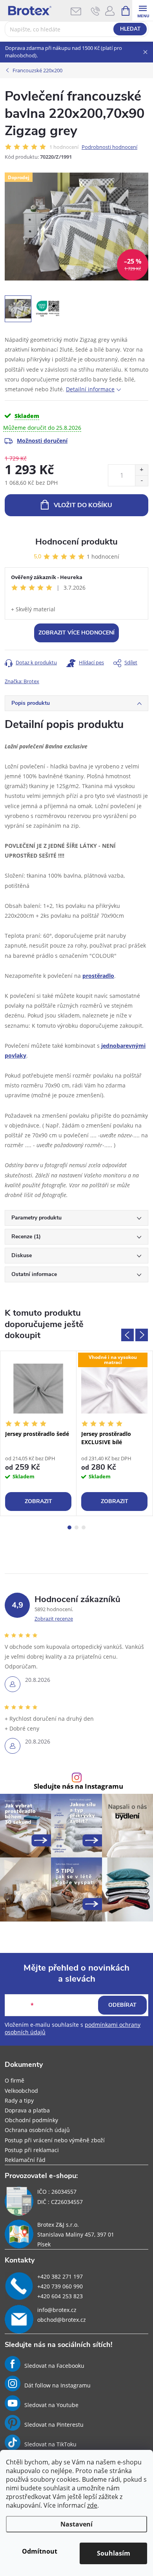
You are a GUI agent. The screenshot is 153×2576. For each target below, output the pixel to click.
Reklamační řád (25, 2160)
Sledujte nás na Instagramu (78, 1787)
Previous (127, 1335)
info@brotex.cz (57, 2310)
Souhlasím (114, 2553)
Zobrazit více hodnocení (76, 633)
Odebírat (122, 2005)
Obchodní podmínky (31, 2120)
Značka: (22, 681)
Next (142, 1335)
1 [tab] (69, 1527)
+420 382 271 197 (60, 2276)
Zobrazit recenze (54, 1619)
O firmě (15, 2080)
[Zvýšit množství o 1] (141, 470)
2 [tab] (76, 1527)
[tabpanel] (38, 1433)
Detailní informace (90, 389)
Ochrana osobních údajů (37, 2130)
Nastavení (76, 2524)
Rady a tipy (19, 2100)
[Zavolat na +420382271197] (96, 11)
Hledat (130, 29)
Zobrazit (38, 1501)
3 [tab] (84, 1527)
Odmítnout (40, 2551)
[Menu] (143, 10)
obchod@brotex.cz (62, 2320)
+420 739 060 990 (60, 2286)
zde (92, 2505)
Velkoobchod (21, 2091)
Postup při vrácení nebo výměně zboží (55, 2140)
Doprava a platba (27, 2110)
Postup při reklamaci (32, 2150)
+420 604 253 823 (60, 2296)
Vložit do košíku (83, 505)
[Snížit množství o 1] (141, 481)
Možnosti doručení (42, 441)
